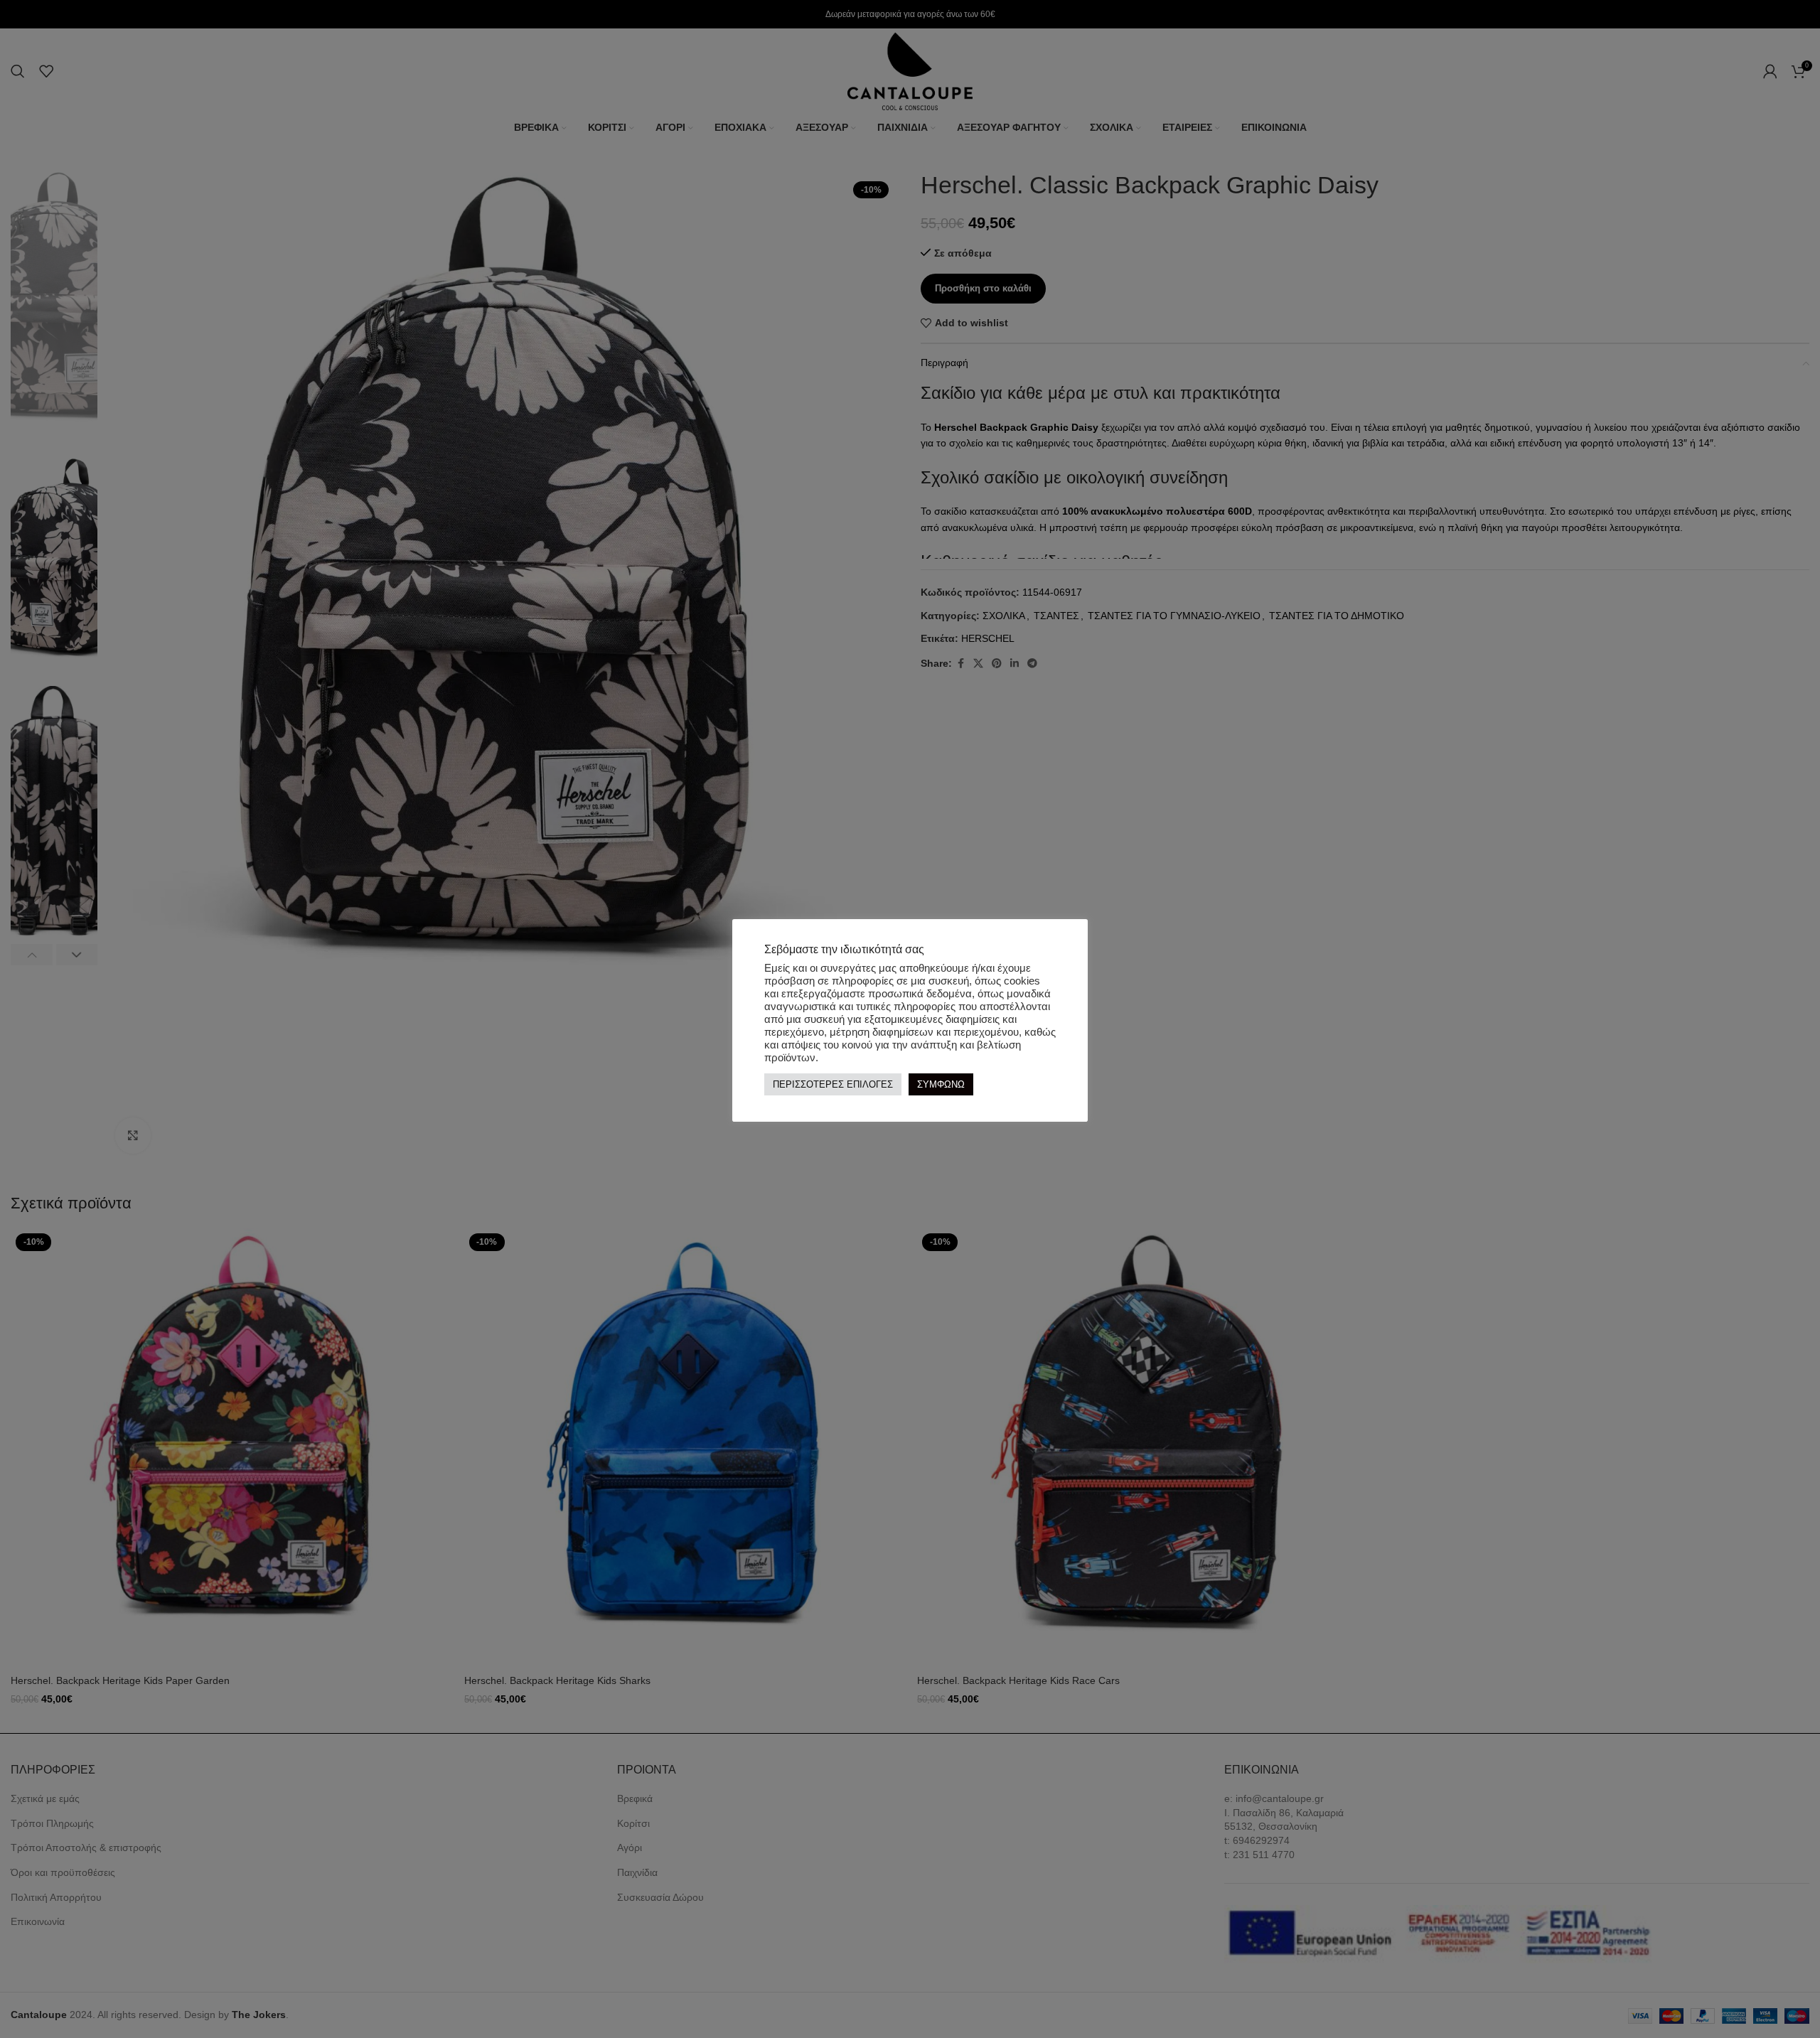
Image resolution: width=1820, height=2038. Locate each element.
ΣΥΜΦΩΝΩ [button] (941, 1084)
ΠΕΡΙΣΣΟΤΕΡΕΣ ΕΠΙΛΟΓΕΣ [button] (833, 1084)
